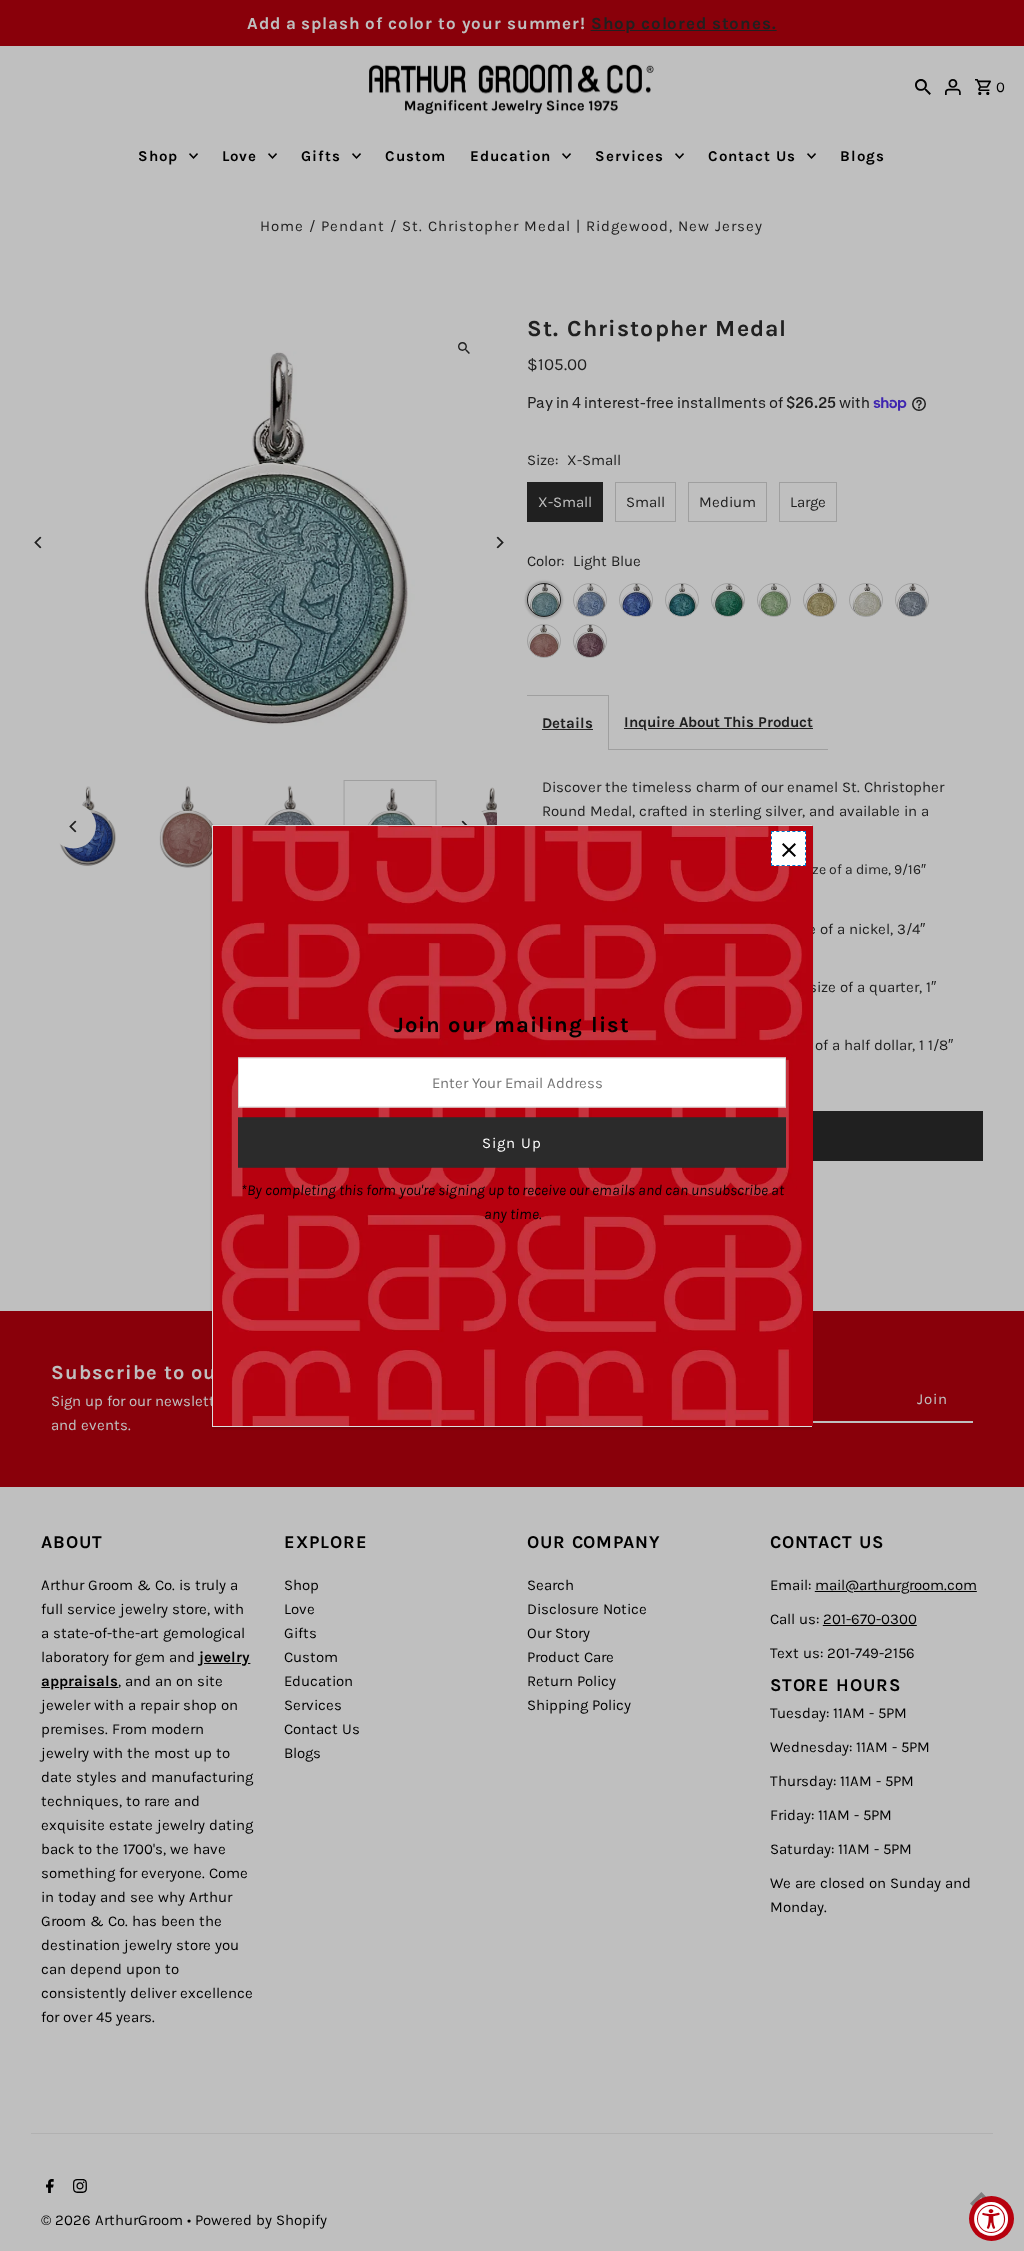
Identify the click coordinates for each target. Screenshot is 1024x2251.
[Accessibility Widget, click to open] (991, 2218)
